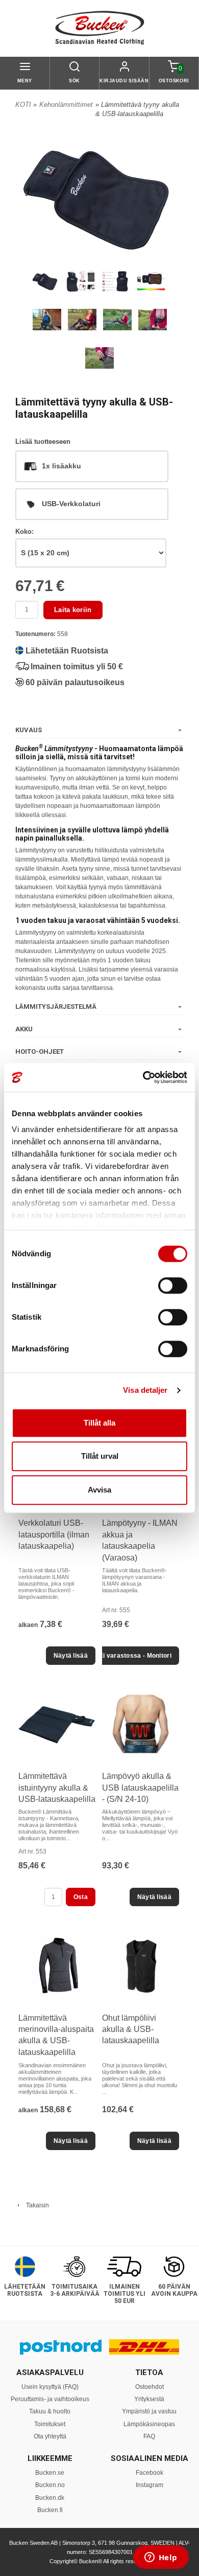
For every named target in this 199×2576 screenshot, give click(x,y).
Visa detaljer (145, 1390)
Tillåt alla (99, 1423)
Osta (81, 1897)
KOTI (23, 105)
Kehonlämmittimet (66, 105)
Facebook (150, 2473)
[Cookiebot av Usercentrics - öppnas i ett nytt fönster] (143, 1077)
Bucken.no (50, 2485)
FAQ (149, 2436)
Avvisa (99, 1490)
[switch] (173, 1285)
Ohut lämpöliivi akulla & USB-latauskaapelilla (131, 2029)
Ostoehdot (150, 2387)
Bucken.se (50, 2473)
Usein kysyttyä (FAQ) (50, 2387)
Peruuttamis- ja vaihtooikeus (50, 2399)
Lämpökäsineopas (149, 2424)
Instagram (150, 2485)
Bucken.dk (50, 2498)
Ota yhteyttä (50, 2436)
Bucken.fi (50, 2510)
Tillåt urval (100, 1456)
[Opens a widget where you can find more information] (161, 2558)
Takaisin (35, 2205)
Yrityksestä (149, 2399)
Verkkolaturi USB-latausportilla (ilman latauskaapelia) (54, 1534)
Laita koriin (73, 610)
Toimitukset (50, 2424)
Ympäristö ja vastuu (149, 2411)
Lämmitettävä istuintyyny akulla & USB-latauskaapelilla (57, 1788)
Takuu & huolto (50, 2411)
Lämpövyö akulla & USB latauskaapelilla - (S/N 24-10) (140, 1788)
